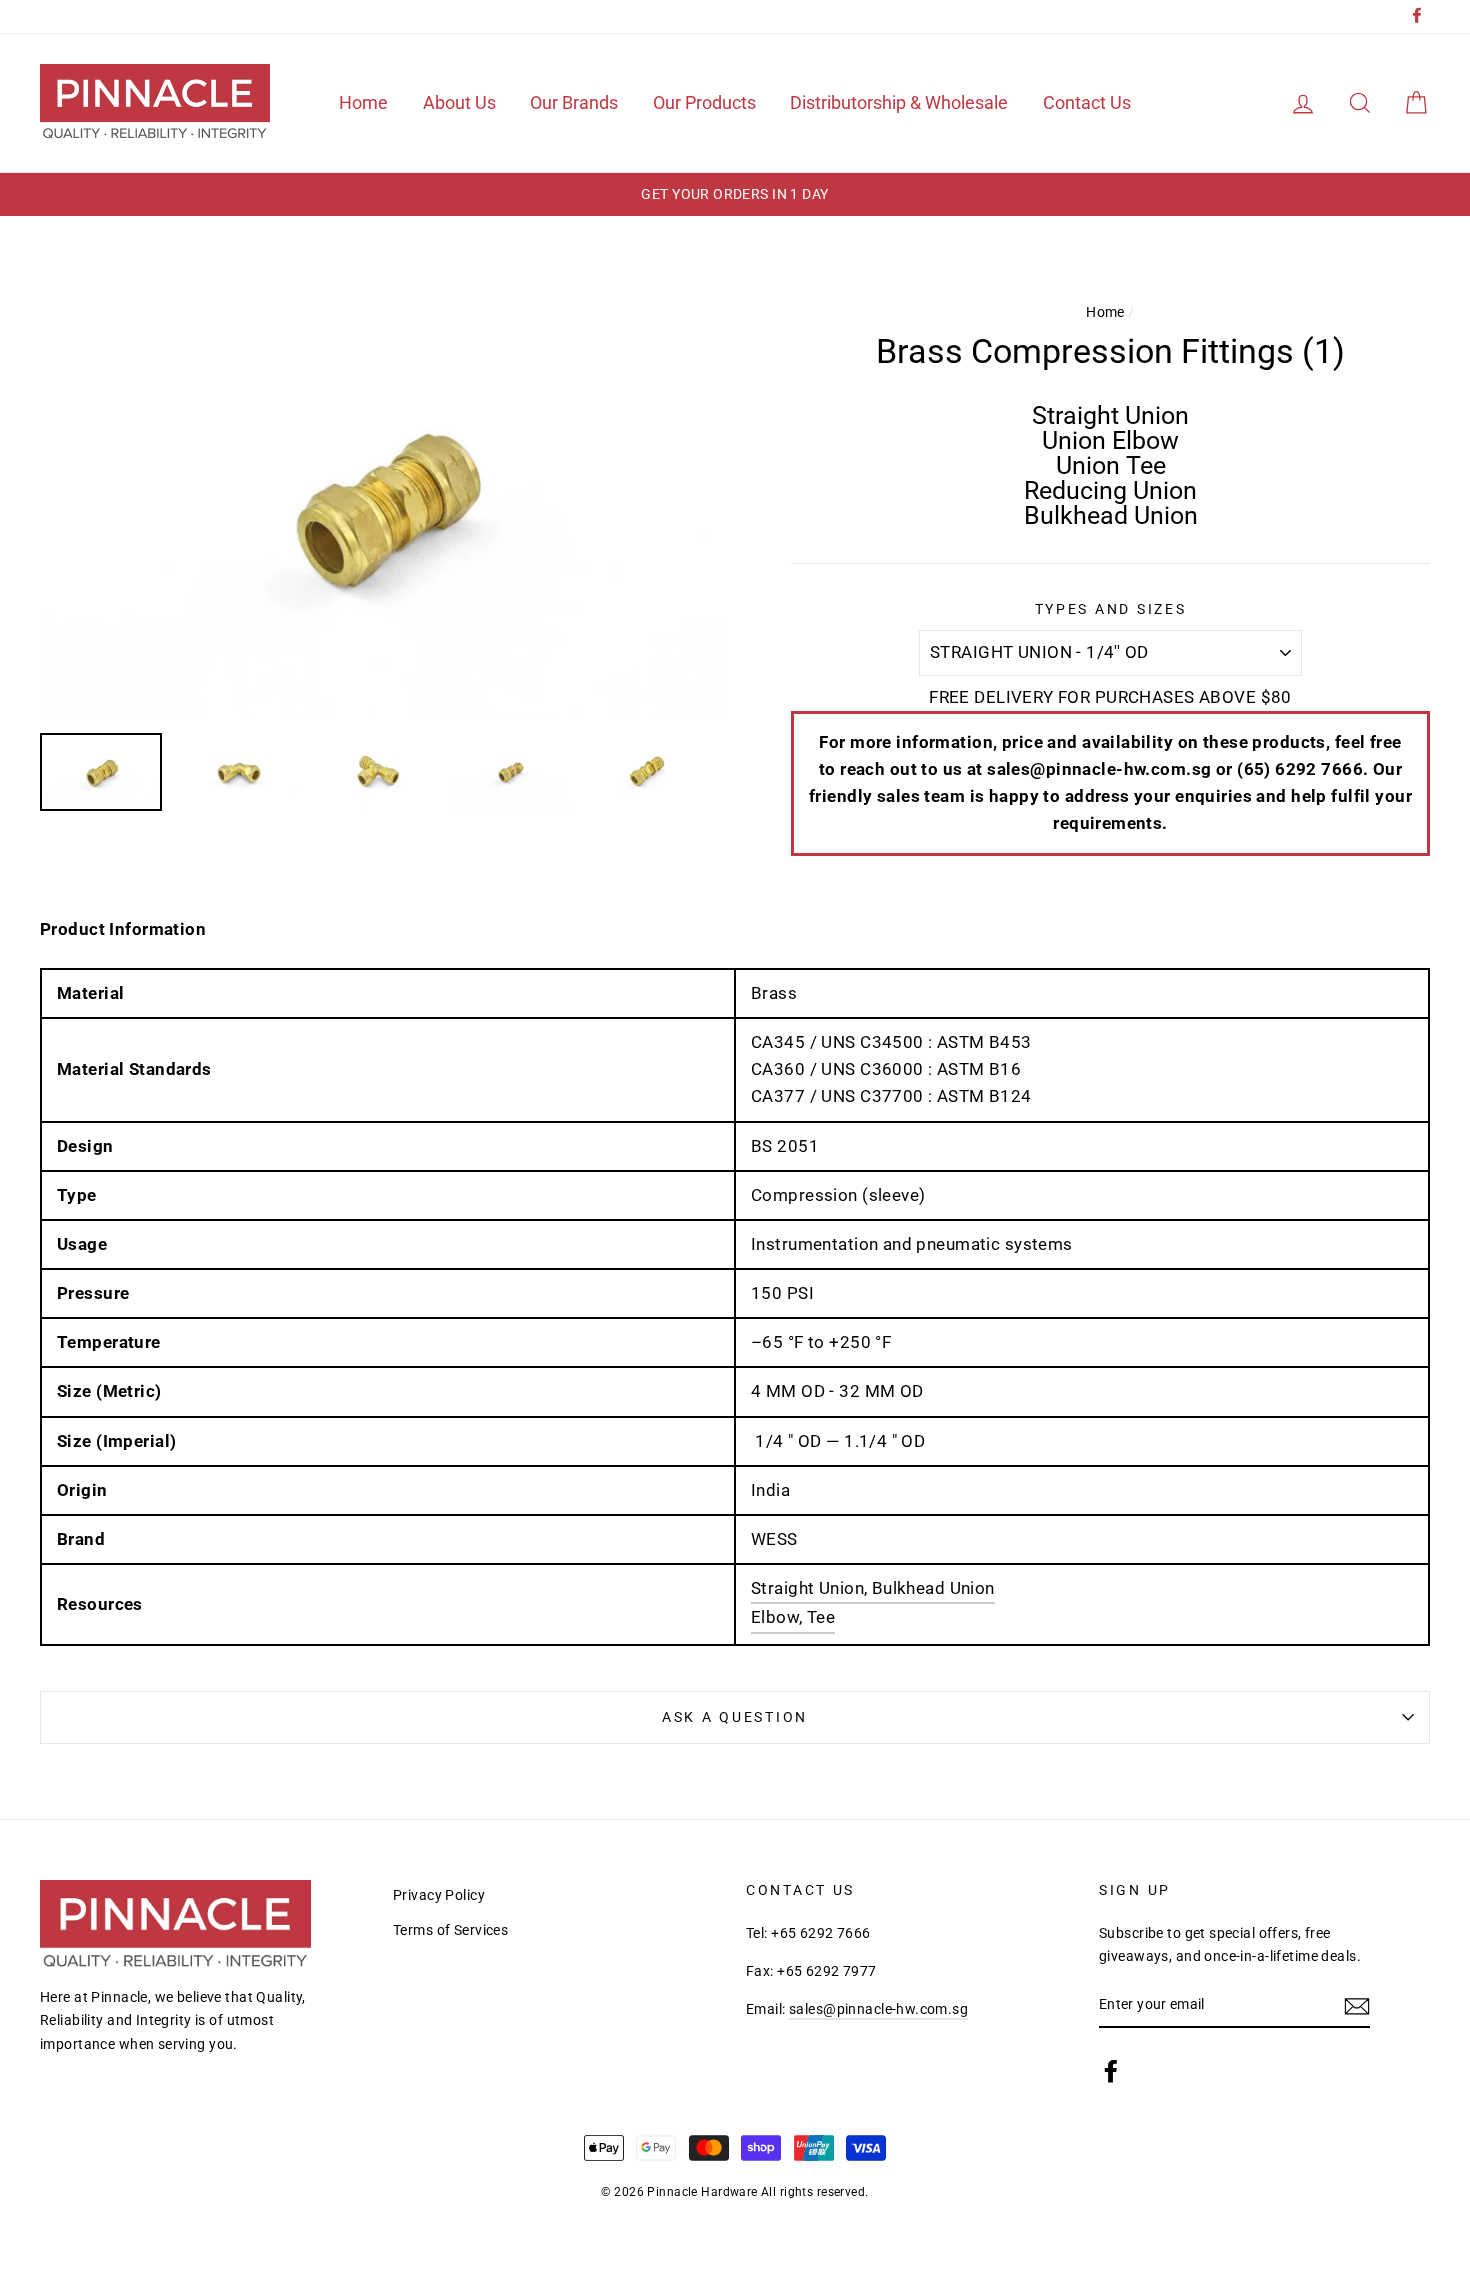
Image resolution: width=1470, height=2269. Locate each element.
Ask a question (735, 1717)
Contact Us (1087, 102)
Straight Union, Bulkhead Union (873, 1588)
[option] (735, 194)
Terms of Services (450, 1930)
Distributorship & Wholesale (899, 102)
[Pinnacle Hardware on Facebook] (1111, 2070)
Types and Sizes (1111, 609)
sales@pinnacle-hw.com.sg (878, 2009)
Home (363, 102)
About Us (459, 102)
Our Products (704, 102)
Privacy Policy (439, 1895)
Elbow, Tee (793, 1617)
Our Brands (574, 102)
